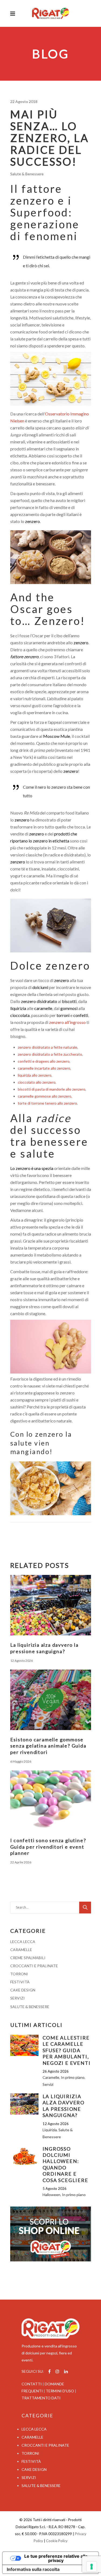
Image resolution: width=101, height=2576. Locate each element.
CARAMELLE (21, 1950)
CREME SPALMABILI (28, 1958)
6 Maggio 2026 (21, 1761)
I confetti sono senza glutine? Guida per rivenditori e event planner (48, 1847)
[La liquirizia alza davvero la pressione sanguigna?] (51, 1605)
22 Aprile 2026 (21, 1862)
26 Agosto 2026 (56, 2071)
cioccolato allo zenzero (37, 1082)
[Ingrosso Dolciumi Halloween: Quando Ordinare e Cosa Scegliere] (24, 2156)
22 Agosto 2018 (24, 102)
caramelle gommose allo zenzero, (45, 1096)
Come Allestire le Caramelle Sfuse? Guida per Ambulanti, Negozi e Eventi (67, 2050)
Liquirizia (50, 2130)
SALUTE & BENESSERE (30, 2007)
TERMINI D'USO (60, 2391)
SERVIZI (18, 1998)
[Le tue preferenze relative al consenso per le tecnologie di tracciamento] (92, 2567)
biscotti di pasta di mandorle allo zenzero (52, 1089)
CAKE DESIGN (23, 1990)
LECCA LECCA (23, 1942)
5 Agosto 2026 (55, 2189)
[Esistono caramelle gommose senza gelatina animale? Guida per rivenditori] (51, 1700)
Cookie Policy (57, 2541)
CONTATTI (32, 2384)
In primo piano (73, 2077)
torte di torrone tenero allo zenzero (47, 1103)
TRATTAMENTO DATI (41, 2398)
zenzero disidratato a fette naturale (48, 1047)
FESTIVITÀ (20, 1982)
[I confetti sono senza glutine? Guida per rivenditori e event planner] (51, 1801)
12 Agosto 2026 (22, 1661)
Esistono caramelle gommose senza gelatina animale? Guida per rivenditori (48, 1746)
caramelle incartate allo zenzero (44, 1068)
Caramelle (51, 2077)
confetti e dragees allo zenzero (44, 1061)
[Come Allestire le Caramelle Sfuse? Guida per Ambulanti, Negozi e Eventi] (24, 2045)
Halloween (51, 2195)
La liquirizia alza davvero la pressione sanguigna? (44, 1648)
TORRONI (19, 1974)
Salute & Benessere (27, 174)
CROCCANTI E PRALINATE (34, 1966)
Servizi (48, 2084)
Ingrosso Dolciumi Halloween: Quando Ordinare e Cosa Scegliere (65, 2164)
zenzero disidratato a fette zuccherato (50, 1054)
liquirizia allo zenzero (35, 1075)
